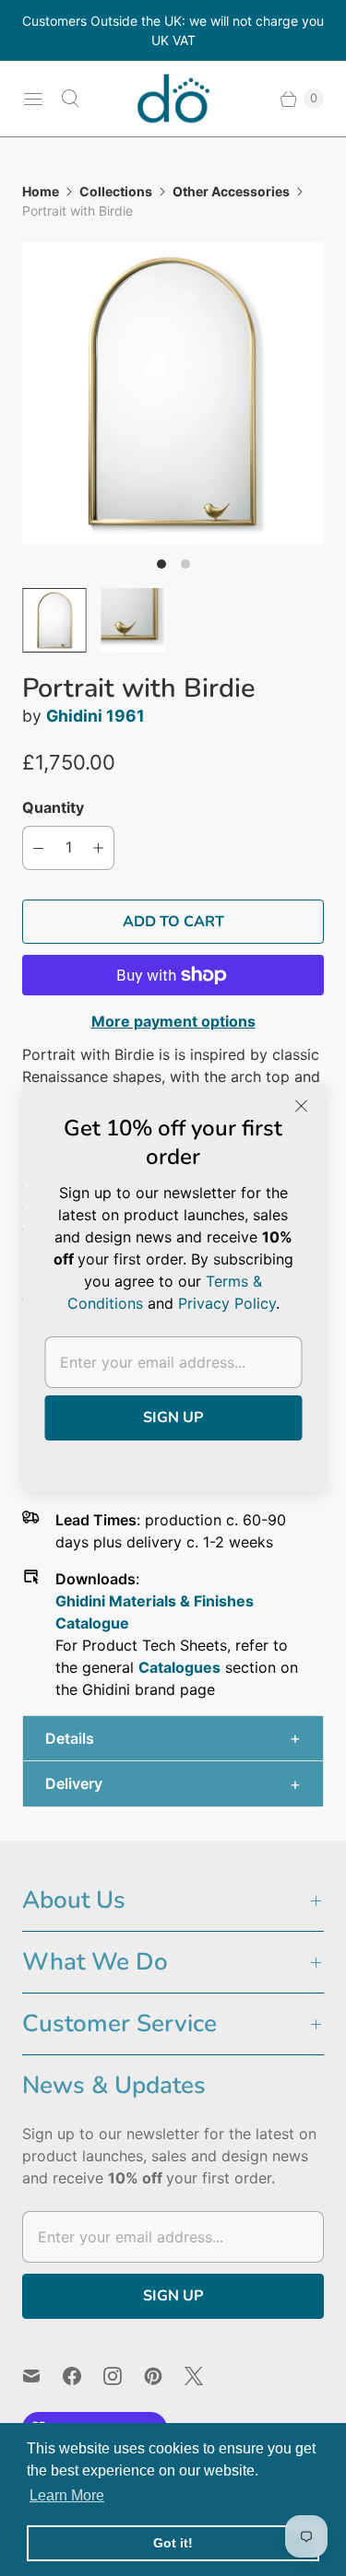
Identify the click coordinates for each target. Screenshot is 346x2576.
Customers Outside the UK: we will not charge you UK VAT (173, 30)
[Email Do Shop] (42, 2376)
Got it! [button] (173, 2543)
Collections (116, 191)
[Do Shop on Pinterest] (164, 2376)
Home (41, 191)
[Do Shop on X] (205, 2376)
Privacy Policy (227, 1303)
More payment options (173, 1021)
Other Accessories (231, 191)
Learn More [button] (67, 2495)
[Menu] (33, 99)
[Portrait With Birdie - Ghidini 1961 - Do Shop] (173, 393)
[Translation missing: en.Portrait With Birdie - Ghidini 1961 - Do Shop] (54, 620)
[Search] (70, 99)
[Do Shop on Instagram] (124, 2376)
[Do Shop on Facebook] (83, 2376)
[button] (173, 1739)
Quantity (53, 807)
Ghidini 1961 (95, 716)
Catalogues (179, 1667)
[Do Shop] (173, 99)
